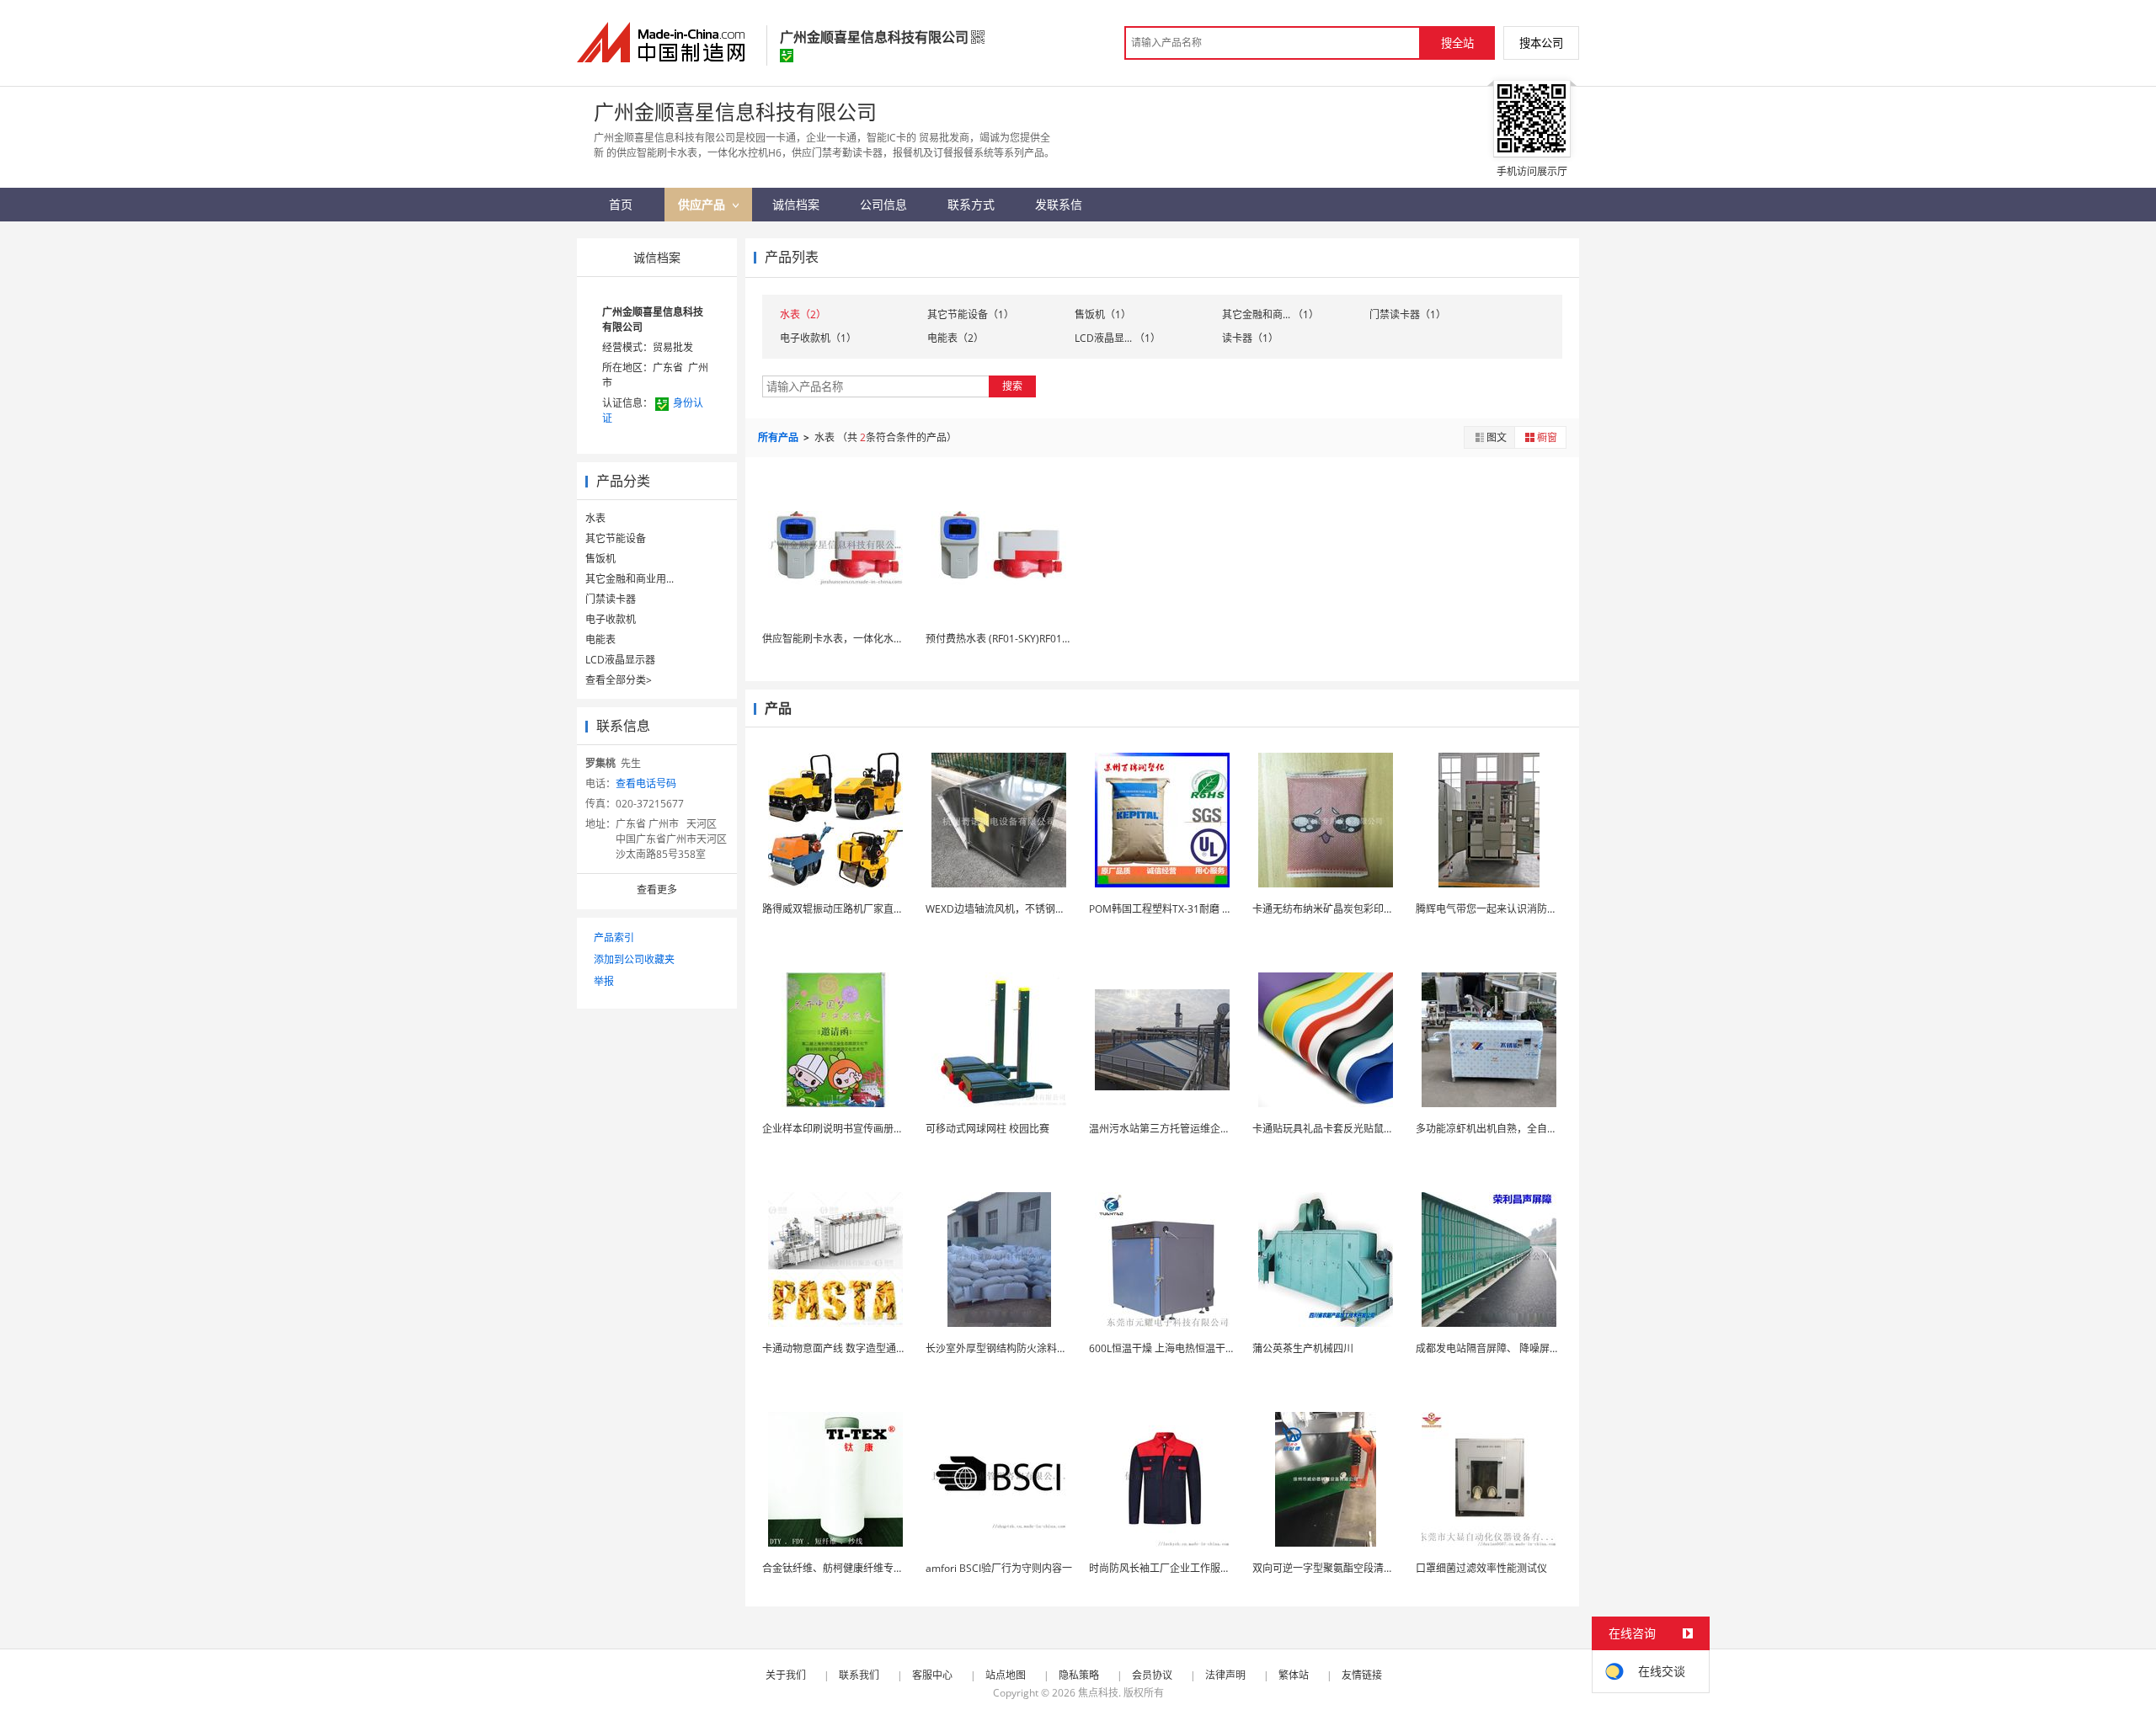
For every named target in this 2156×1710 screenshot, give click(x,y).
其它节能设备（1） (971, 314)
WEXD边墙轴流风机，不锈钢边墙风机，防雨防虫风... (1045, 909)
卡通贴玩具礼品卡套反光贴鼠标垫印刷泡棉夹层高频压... (1377, 1129)
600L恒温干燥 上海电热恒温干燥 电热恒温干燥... (1198, 1348)
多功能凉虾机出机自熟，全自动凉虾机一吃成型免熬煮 (1537, 1129)
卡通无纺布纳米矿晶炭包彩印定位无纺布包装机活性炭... (1377, 909)
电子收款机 (611, 619)
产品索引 (614, 938)
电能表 (600, 639)
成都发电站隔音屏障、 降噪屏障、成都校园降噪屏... (1532, 1348)
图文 (1497, 437)
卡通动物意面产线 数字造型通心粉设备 (849, 1348)
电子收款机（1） (818, 338)
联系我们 (859, 1675)
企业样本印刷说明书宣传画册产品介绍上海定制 (868, 1129)
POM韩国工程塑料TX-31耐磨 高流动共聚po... (1190, 909)
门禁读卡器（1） (1408, 314)
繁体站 (1294, 1675)
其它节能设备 (616, 538)
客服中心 (932, 1675)
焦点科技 (1098, 1693)
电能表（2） (955, 338)
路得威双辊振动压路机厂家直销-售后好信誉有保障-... (881, 909)
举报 (604, 981)
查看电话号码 (646, 783)
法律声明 (1225, 1675)
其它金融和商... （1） (1270, 314)
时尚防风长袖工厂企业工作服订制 (1165, 1568)
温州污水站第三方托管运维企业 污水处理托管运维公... (1210, 1129)
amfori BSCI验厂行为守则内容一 (999, 1568)
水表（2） (803, 314)
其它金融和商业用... (630, 579)
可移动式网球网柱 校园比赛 (987, 1129)
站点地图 (1006, 1675)
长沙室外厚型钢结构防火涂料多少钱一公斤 (1022, 1348)
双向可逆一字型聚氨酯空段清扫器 (1328, 1568)
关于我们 (786, 1675)
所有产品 (779, 437)
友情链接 (1362, 1675)
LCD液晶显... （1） (1118, 338)
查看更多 (657, 890)
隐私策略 (1079, 1675)
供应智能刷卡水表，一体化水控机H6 (845, 639)
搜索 (1012, 386)
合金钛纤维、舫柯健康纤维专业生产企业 (853, 1568)
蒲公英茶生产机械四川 (1303, 1348)
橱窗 (1547, 437)
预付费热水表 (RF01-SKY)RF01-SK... (1005, 639)
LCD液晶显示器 (620, 660)
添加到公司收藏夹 (634, 959)
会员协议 (1152, 1675)
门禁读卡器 (611, 599)
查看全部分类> (619, 680)
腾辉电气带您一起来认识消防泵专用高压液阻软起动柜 (1537, 909)
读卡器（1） (1250, 338)
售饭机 (600, 559)
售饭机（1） (1103, 314)
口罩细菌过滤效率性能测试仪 (1481, 1568)
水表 (595, 518)
